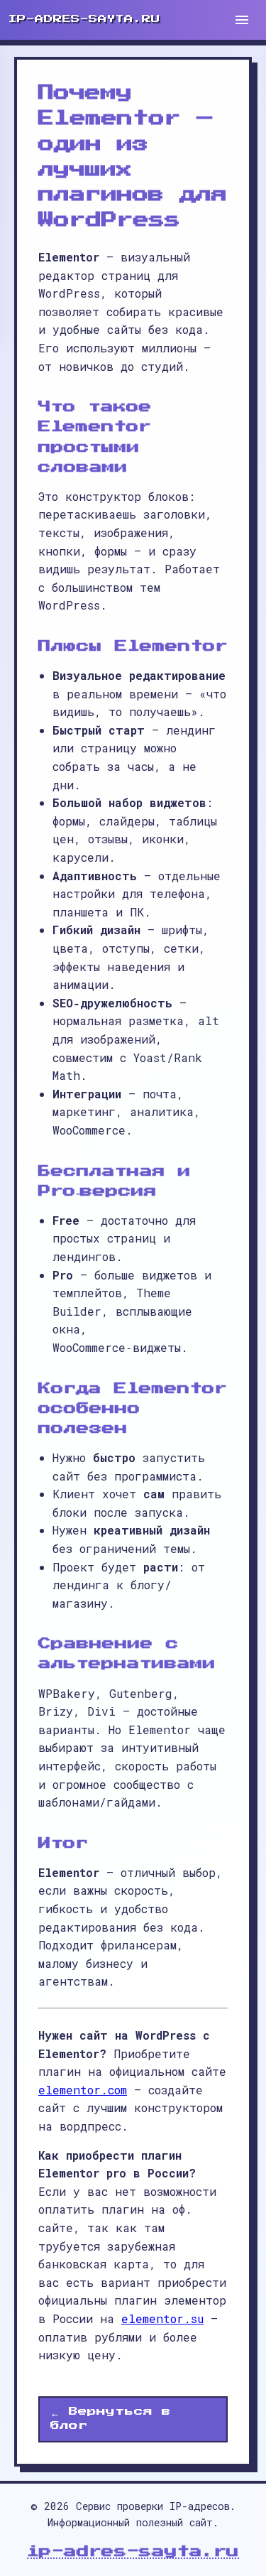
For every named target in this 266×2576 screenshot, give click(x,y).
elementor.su (162, 2318)
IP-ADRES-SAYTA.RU (84, 19)
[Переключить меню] (242, 20)
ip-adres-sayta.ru (133, 2551)
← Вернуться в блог (111, 2419)
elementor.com (83, 2090)
